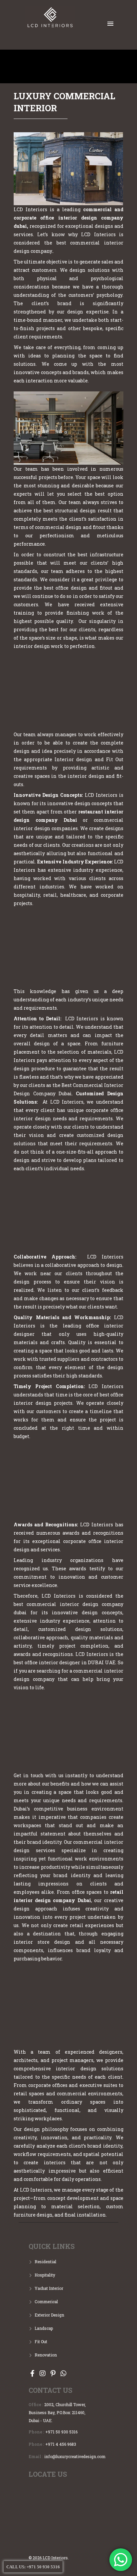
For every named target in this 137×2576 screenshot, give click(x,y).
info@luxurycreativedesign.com (75, 2456)
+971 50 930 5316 (61, 2432)
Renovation (46, 2355)
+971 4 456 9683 (61, 2444)
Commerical (46, 2302)
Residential (45, 2262)
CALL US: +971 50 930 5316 (33, 2567)
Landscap (44, 2328)
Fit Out (41, 2341)
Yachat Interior (49, 2288)
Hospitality (45, 2275)
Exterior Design (49, 2315)
